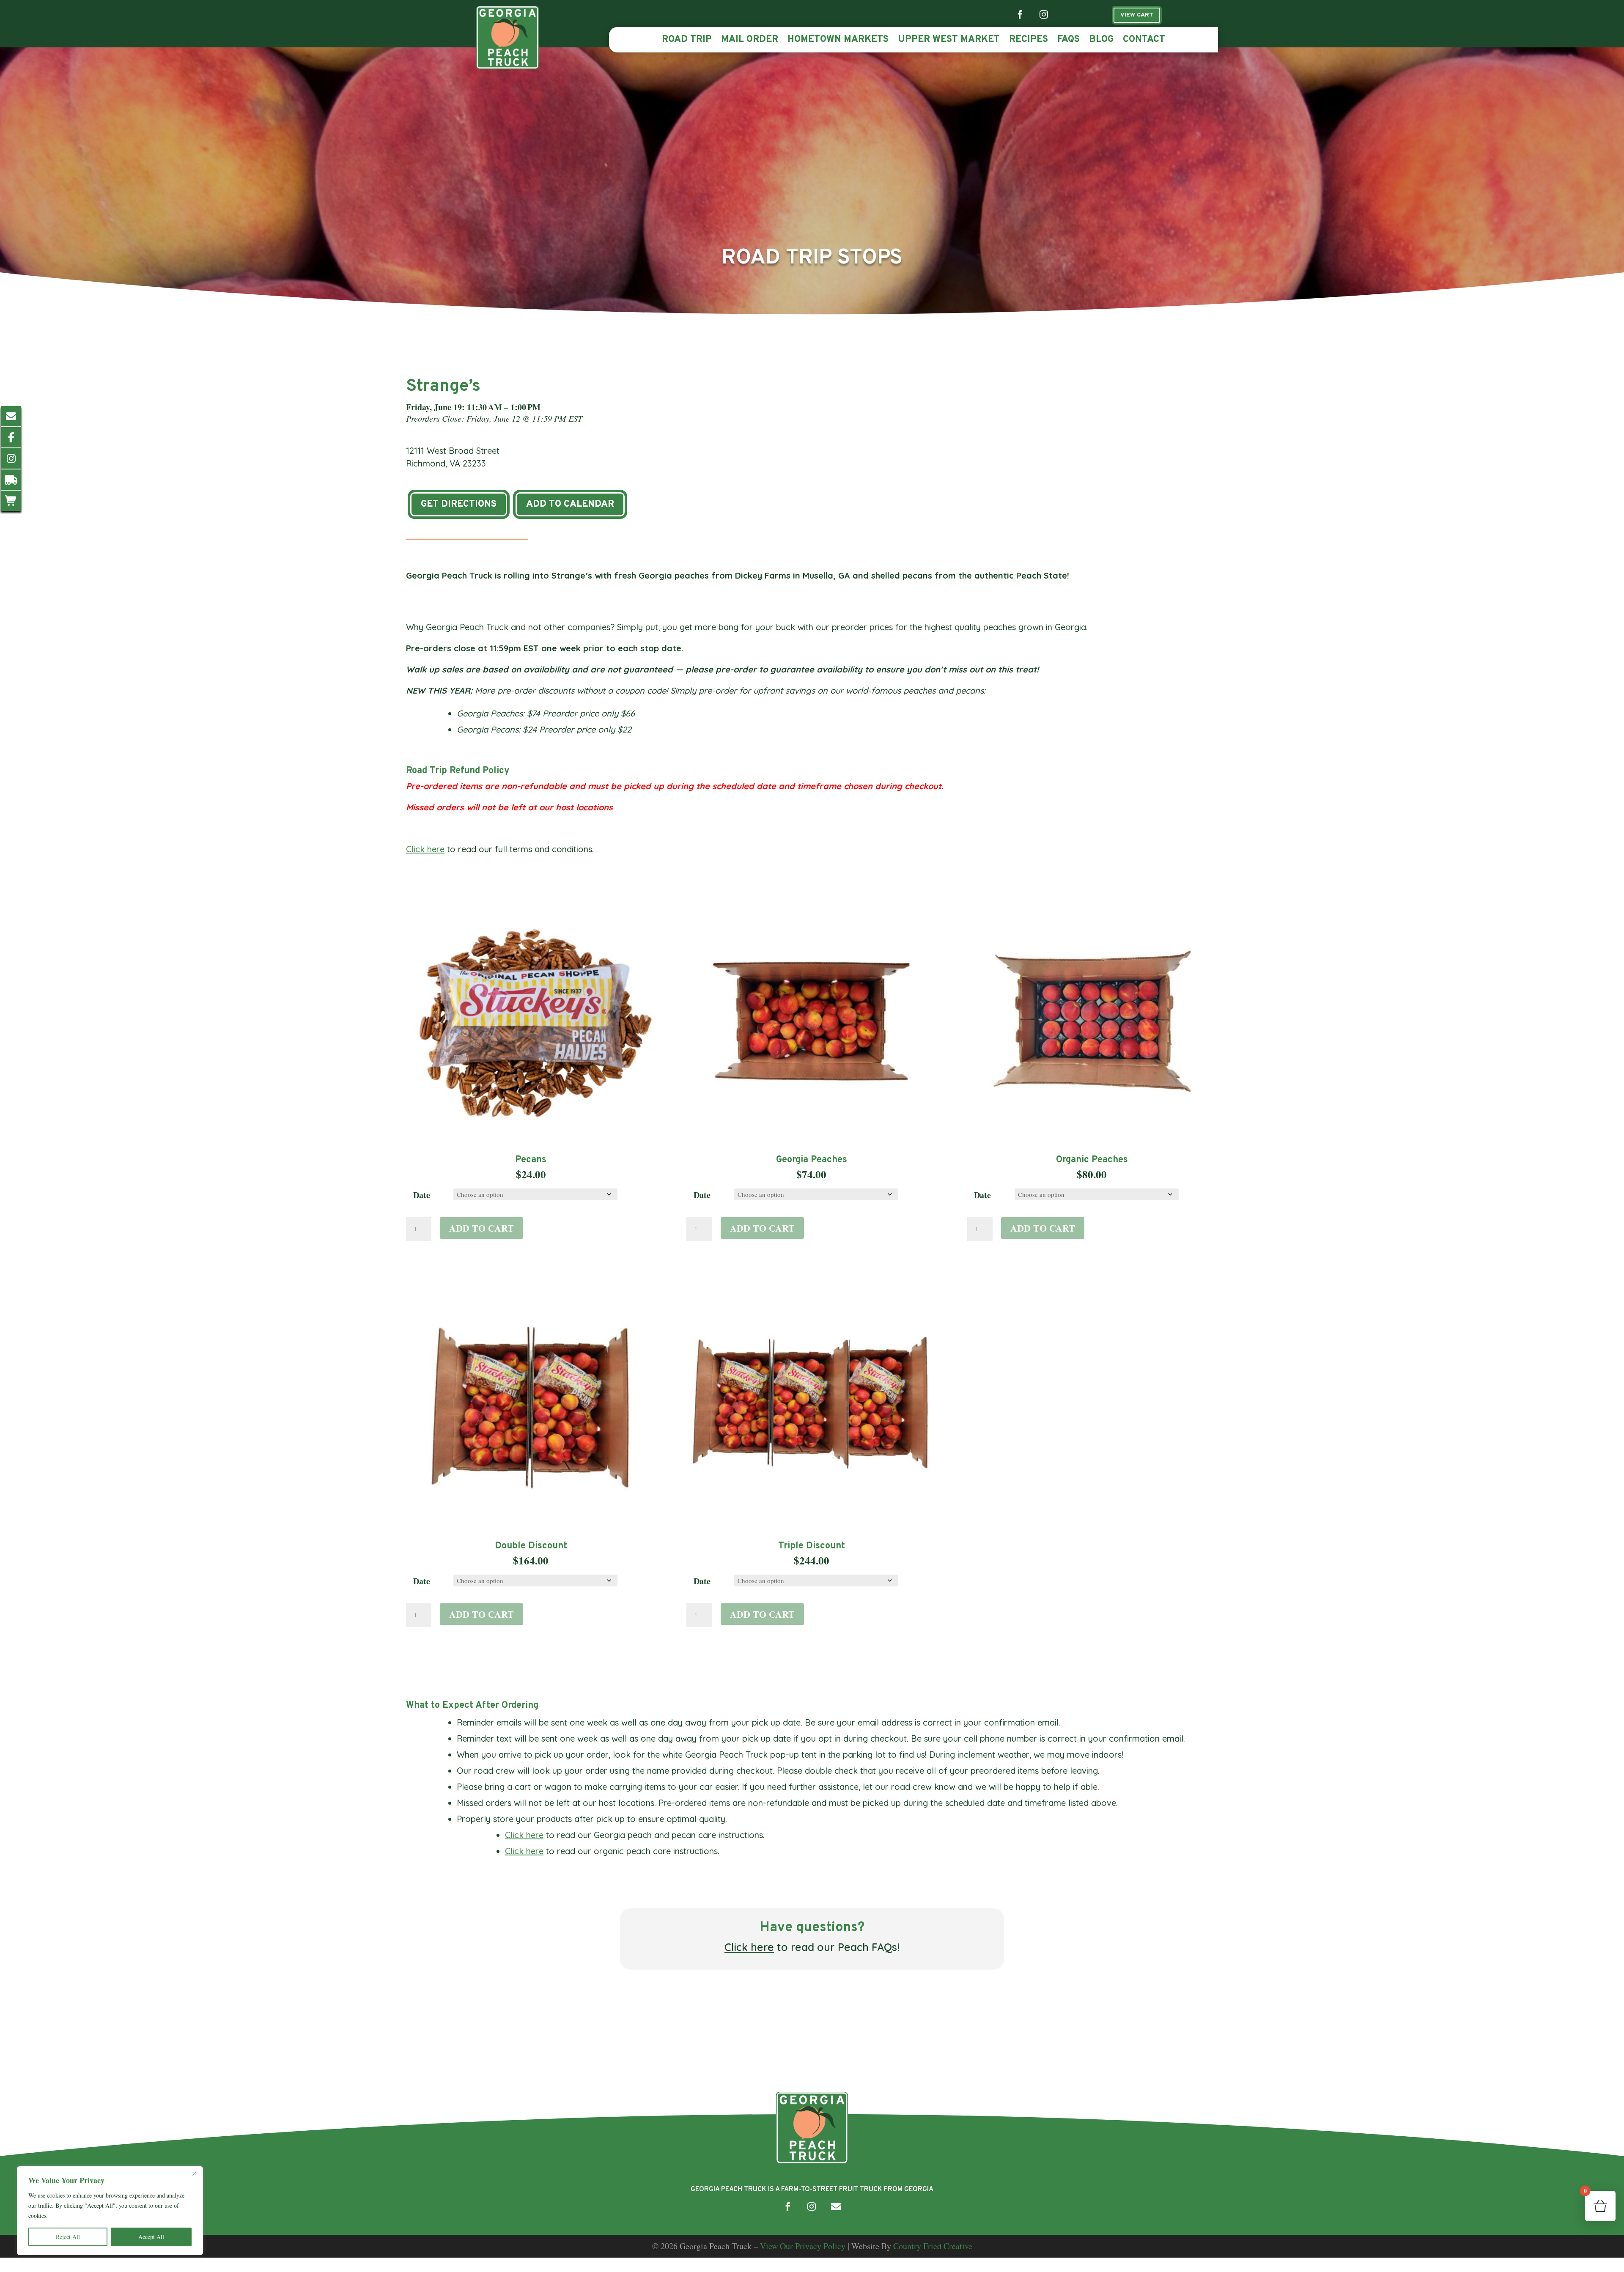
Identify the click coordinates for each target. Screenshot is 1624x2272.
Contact (1144, 41)
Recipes (1029, 41)
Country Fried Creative (933, 2246)
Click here (425, 849)
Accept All (151, 2237)
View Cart (1137, 15)
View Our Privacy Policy (803, 2246)
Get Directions (459, 504)
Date (422, 1195)
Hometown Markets (838, 41)
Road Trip (687, 41)
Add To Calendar (570, 504)
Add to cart (481, 1228)
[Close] (194, 2173)
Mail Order (750, 41)
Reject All (68, 2237)
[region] (110, 2211)
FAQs (1068, 41)
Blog (1101, 41)
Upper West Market (949, 41)
